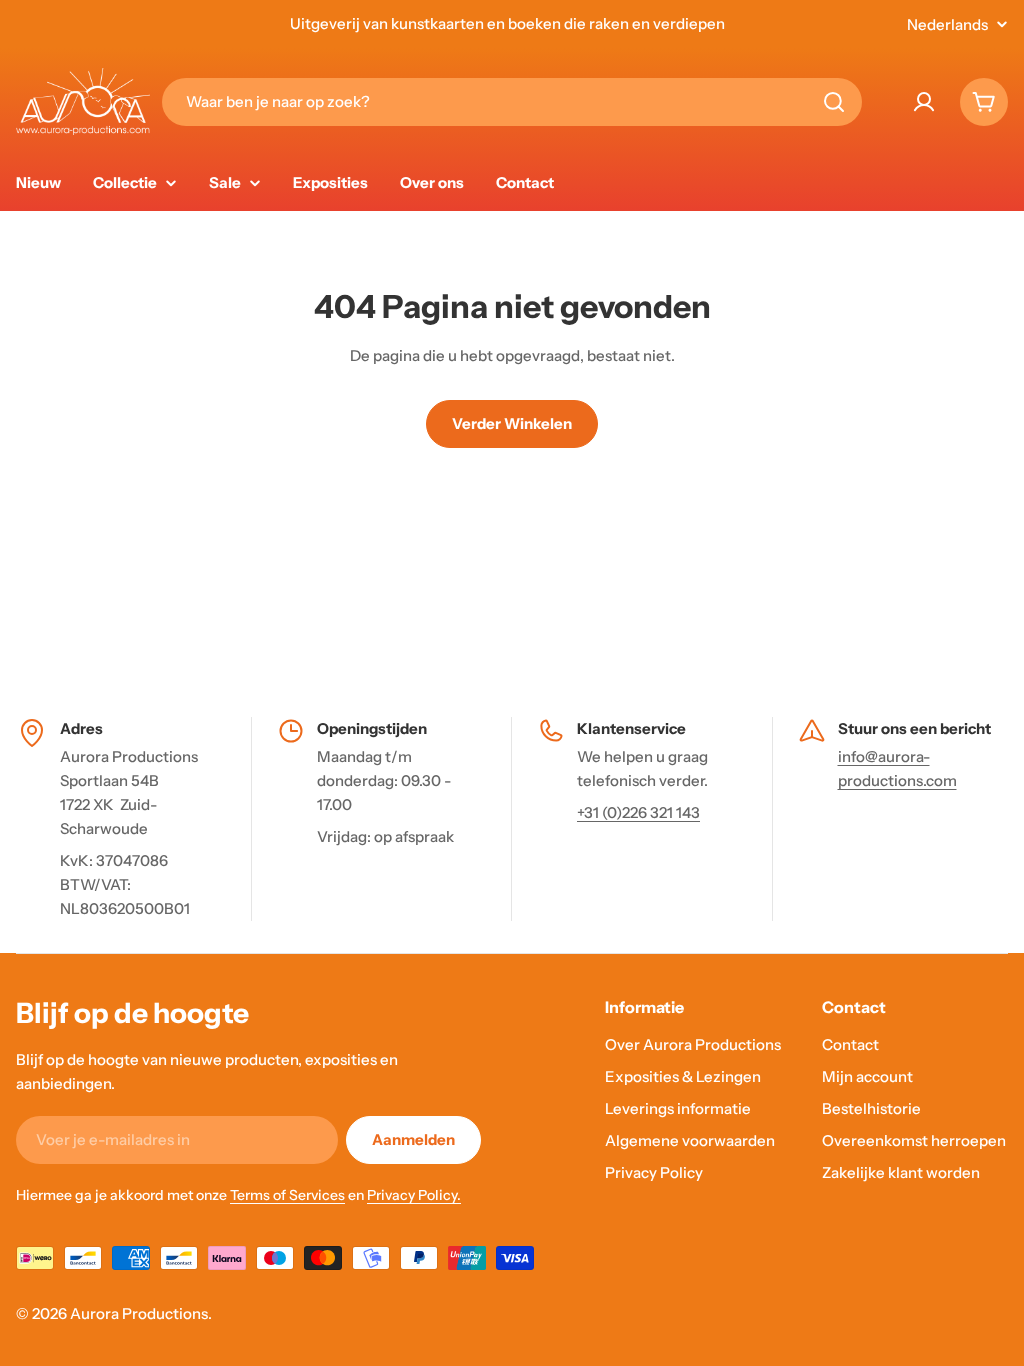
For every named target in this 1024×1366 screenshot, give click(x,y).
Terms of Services (287, 1195)
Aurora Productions (139, 1313)
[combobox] (512, 102)
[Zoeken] (834, 102)
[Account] (924, 102)
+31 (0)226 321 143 (638, 812)
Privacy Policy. (414, 1195)
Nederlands (947, 24)
